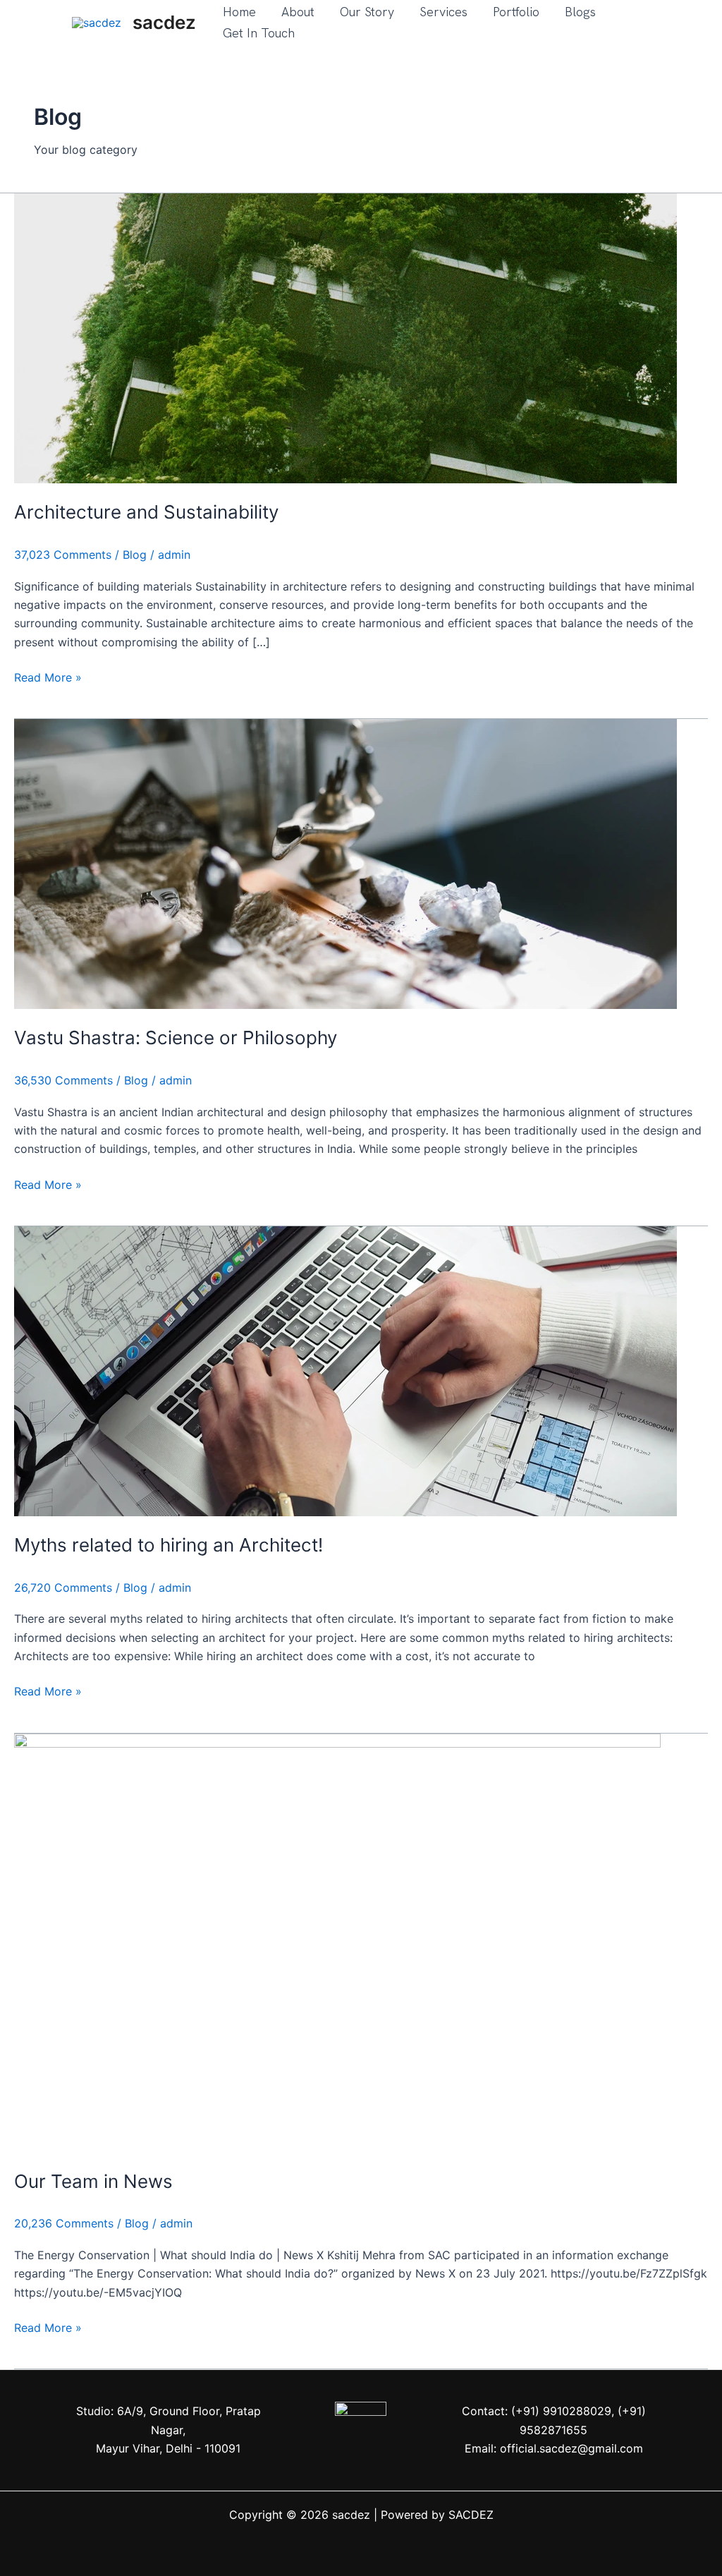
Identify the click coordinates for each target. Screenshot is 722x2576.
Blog (135, 555)
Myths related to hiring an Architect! (169, 1545)
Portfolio (516, 12)
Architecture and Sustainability (146, 512)
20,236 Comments (64, 2223)
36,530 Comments (63, 1080)
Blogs (580, 12)
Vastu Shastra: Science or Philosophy (176, 1038)
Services (443, 12)
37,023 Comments (63, 555)
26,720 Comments (63, 1588)
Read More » (48, 676)
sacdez (164, 22)
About (298, 12)
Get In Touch (259, 33)
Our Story (367, 12)
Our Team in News (93, 2181)
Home (239, 12)
